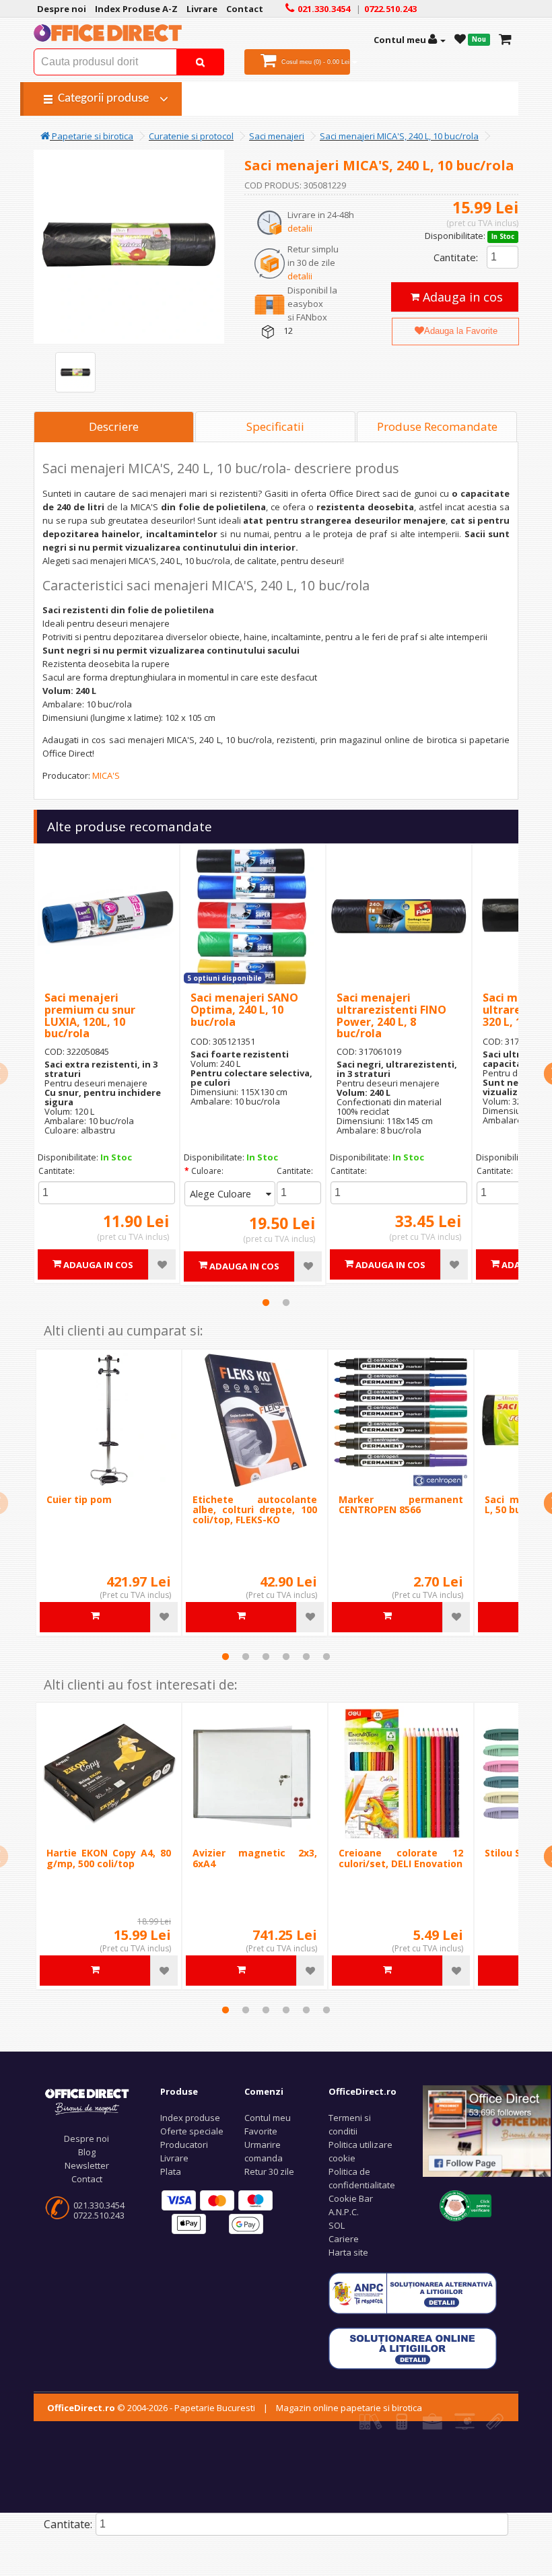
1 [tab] (266, 1302)
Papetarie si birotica (92, 136)
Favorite (261, 2131)
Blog (87, 2152)
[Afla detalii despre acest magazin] (465, 2204)
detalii (300, 228)
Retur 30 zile (269, 2171)
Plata (171, 2171)
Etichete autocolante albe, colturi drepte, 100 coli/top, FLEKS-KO (255, 1510)
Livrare (174, 2158)
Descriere (114, 426)
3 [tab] (266, 1657)
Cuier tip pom (79, 1499)
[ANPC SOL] (413, 2347)
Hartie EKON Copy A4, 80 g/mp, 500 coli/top (109, 1858)
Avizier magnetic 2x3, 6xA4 (255, 1858)
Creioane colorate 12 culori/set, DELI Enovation (401, 1858)
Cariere (344, 2239)
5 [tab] (306, 1657)
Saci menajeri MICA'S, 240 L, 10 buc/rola (399, 136)
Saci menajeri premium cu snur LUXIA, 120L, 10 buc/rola (90, 1015)
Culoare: (207, 1171)
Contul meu (268, 2118)
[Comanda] (505, 40)
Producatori (184, 2145)
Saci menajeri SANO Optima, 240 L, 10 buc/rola (244, 1009)
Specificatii (275, 426)
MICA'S (106, 775)
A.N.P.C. (344, 2212)
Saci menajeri (277, 136)
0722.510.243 (99, 2215)
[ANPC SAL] (413, 2292)
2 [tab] (286, 1302)
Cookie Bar (351, 2198)
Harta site (348, 2252)
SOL (337, 2225)
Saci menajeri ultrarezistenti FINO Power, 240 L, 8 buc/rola (391, 1015)
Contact (87, 2179)
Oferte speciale (192, 2131)
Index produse (190, 2118)
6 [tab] (326, 1657)
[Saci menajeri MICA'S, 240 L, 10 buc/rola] (75, 372)
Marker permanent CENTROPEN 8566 (401, 1504)
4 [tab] (286, 1657)
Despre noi (87, 2138)
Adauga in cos (461, 297)
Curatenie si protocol (191, 136)
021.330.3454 (99, 2205)
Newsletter (87, 2165)
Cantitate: (456, 257)
